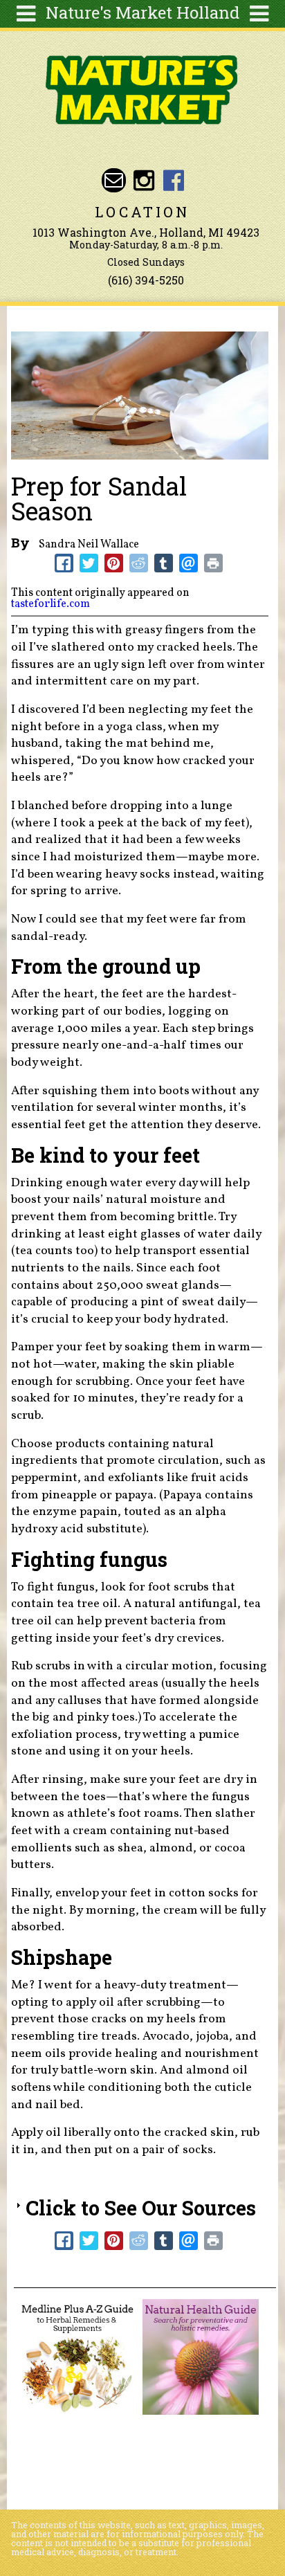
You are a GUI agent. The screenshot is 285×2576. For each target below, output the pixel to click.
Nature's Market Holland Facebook (174, 180)
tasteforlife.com (50, 604)
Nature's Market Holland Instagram (144, 180)
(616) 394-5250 (146, 280)
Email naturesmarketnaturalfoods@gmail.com (114, 180)
